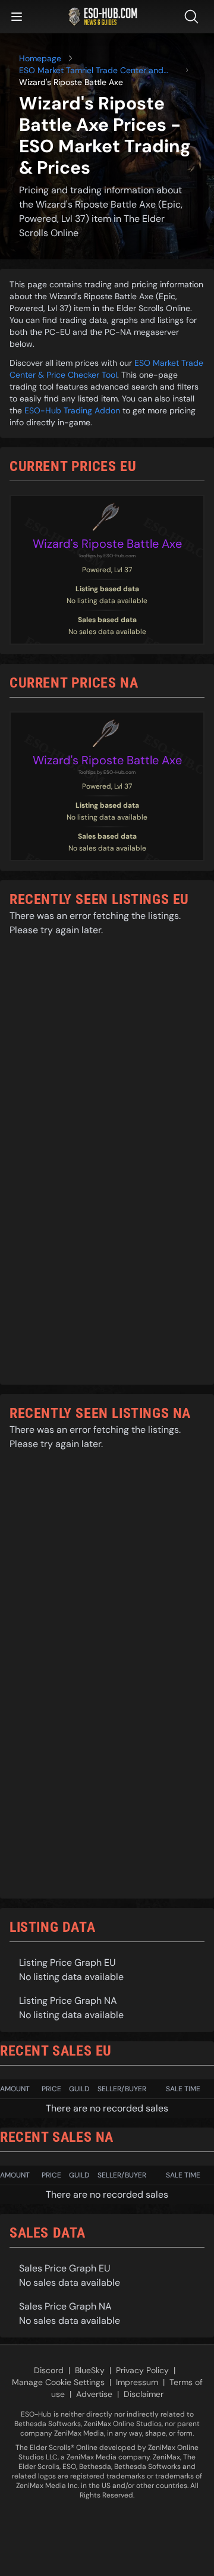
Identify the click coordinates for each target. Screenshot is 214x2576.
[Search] (194, 17)
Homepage (40, 58)
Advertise (94, 2394)
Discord (49, 2370)
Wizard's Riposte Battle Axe (107, 544)
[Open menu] (17, 17)
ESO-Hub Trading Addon (72, 410)
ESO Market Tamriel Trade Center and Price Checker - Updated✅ (91, 70)
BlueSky (90, 2370)
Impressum (137, 2382)
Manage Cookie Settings (58, 2382)
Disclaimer (144, 2394)
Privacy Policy (142, 2370)
